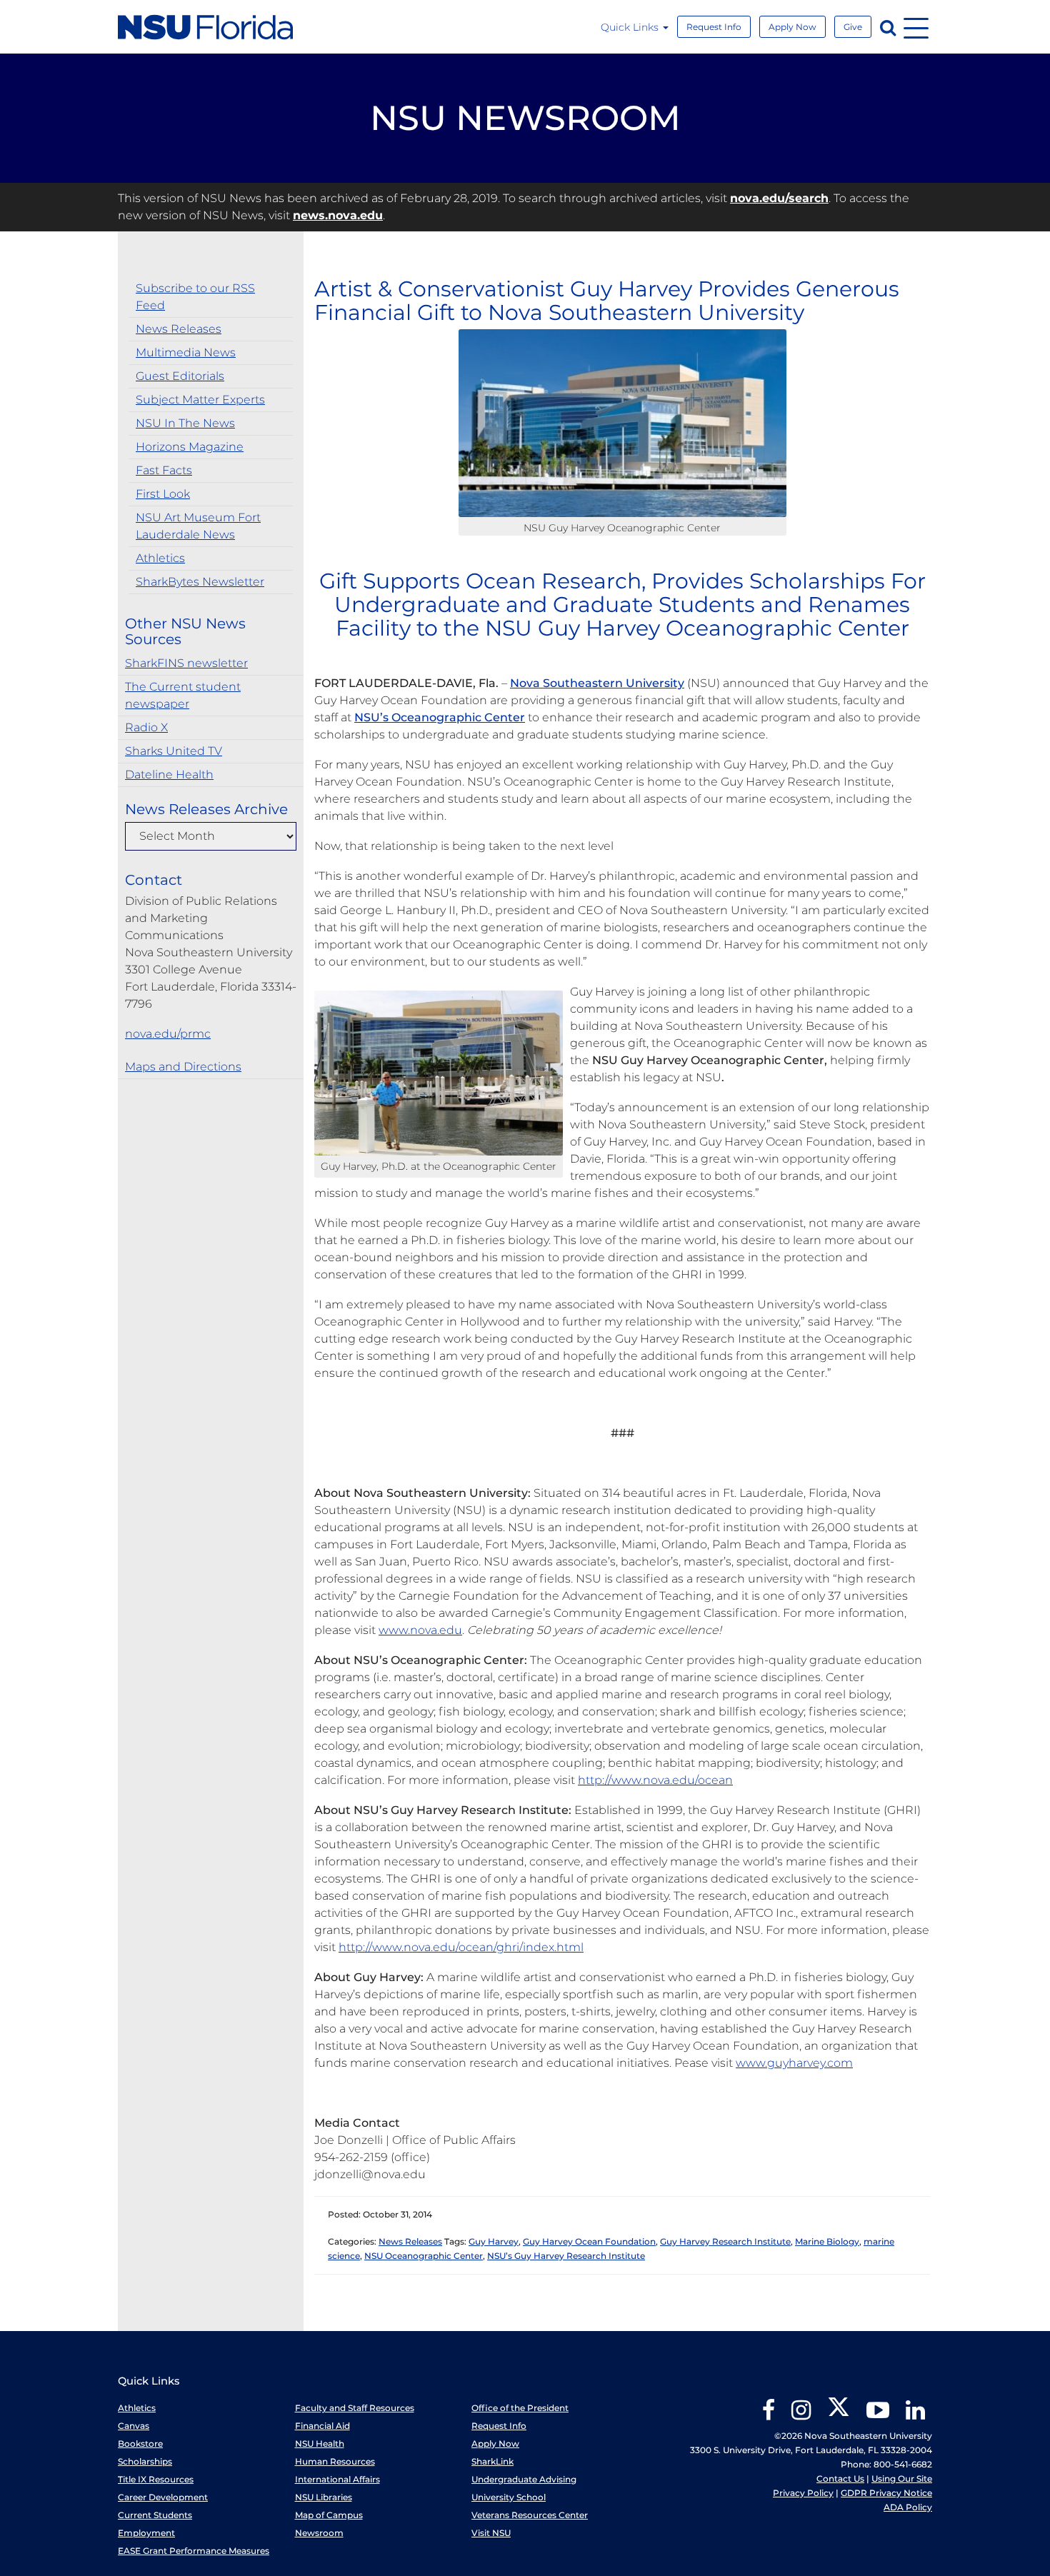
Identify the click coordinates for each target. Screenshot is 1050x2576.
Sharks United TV (174, 751)
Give (853, 27)
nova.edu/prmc (168, 1034)
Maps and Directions (183, 1067)
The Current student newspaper (183, 695)
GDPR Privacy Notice (886, 2493)
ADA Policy (908, 2507)
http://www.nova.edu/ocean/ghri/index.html (461, 1947)
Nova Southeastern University (597, 683)
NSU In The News (185, 423)
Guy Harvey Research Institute (725, 2241)
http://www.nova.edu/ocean (655, 1780)
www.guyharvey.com (794, 2063)
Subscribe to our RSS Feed (195, 297)
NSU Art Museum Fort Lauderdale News (198, 526)
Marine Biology (827, 2241)
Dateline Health (169, 775)
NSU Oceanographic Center (424, 2256)
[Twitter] (839, 2415)
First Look (163, 494)
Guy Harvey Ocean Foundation (589, 2241)
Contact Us (840, 2479)
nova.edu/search (779, 198)
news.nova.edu (338, 215)
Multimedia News (186, 352)
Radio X (146, 727)
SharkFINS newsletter (186, 663)
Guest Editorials (180, 376)
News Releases (179, 329)
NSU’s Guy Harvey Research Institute (566, 2256)
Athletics (160, 558)
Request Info (714, 27)
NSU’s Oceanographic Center (440, 717)
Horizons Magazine (190, 447)
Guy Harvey (494, 2241)
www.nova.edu (420, 1630)
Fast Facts (164, 470)
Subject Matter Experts (200, 400)
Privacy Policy (803, 2493)
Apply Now (792, 27)
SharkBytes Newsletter (200, 582)
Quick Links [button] (631, 27)
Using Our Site (902, 2479)
